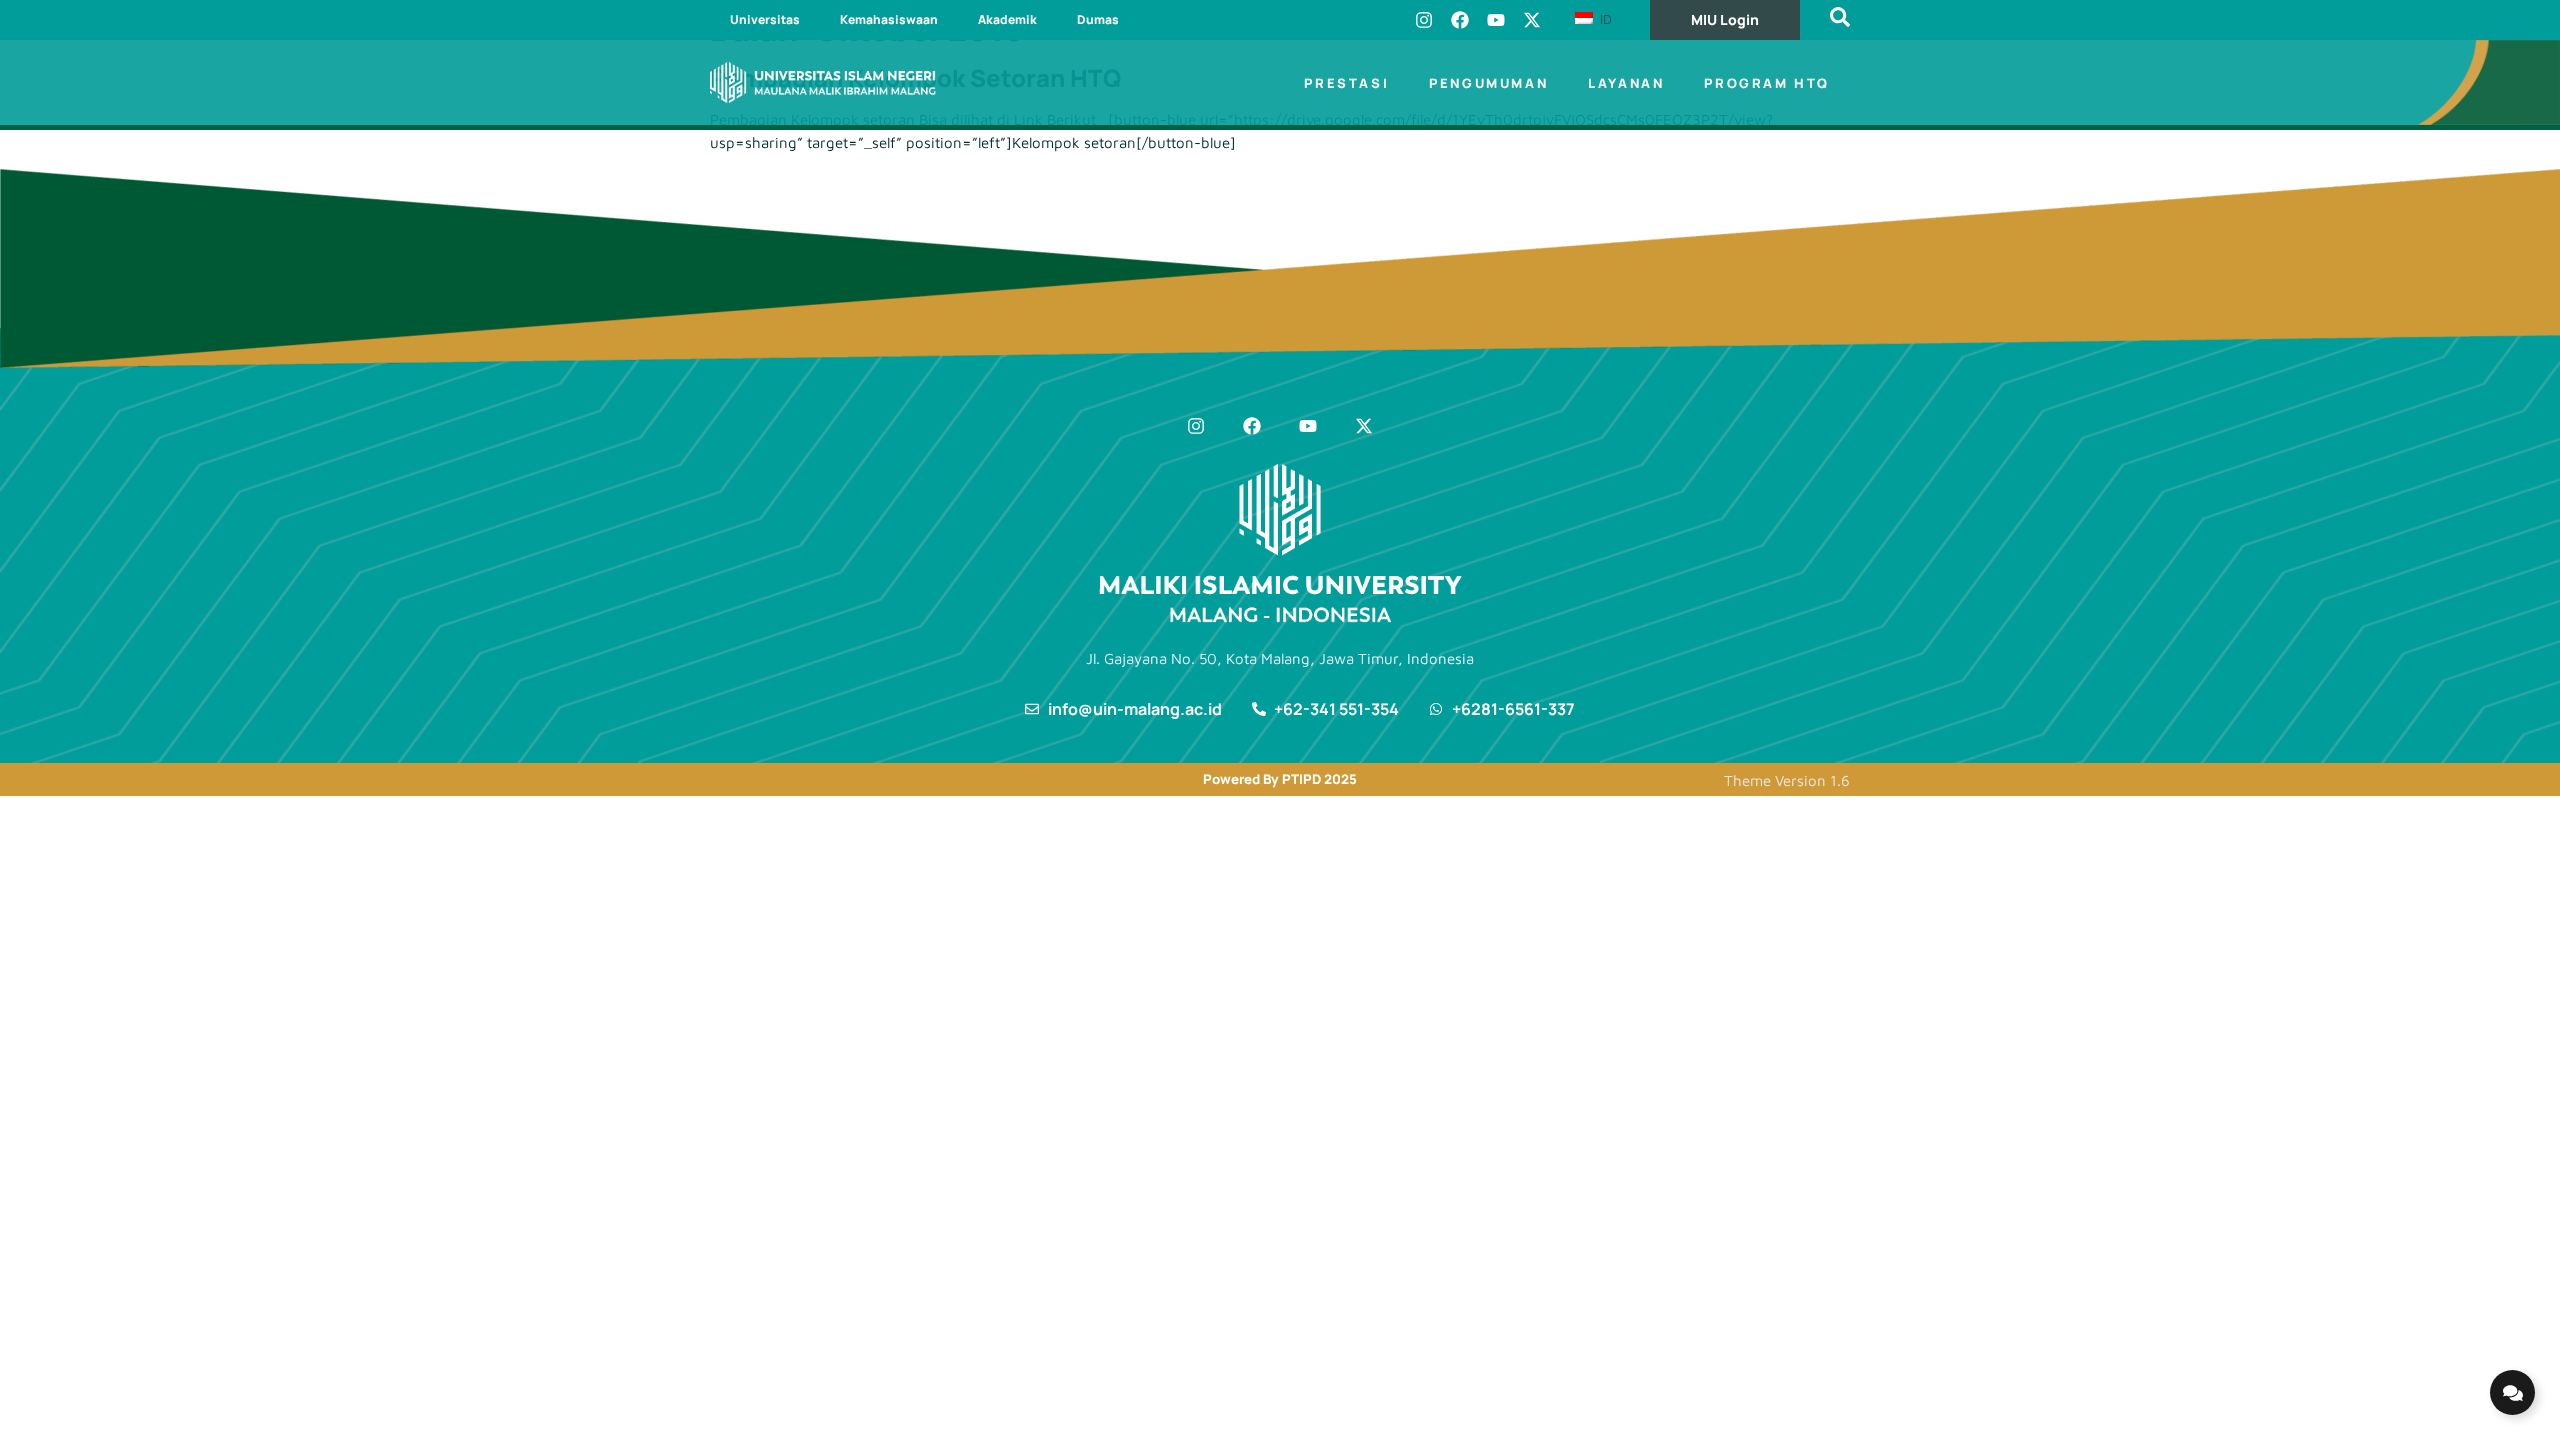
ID (1604, 19)
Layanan (1626, 83)
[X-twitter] (1532, 20)
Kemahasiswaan (889, 19)
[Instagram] (1424, 20)
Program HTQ (1767, 83)
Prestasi (1346, 83)
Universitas (765, 19)
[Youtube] (1496, 20)
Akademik (1007, 19)
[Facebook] (1460, 20)
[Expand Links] (2512, 1392)
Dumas (1098, 19)
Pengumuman (1488, 83)
